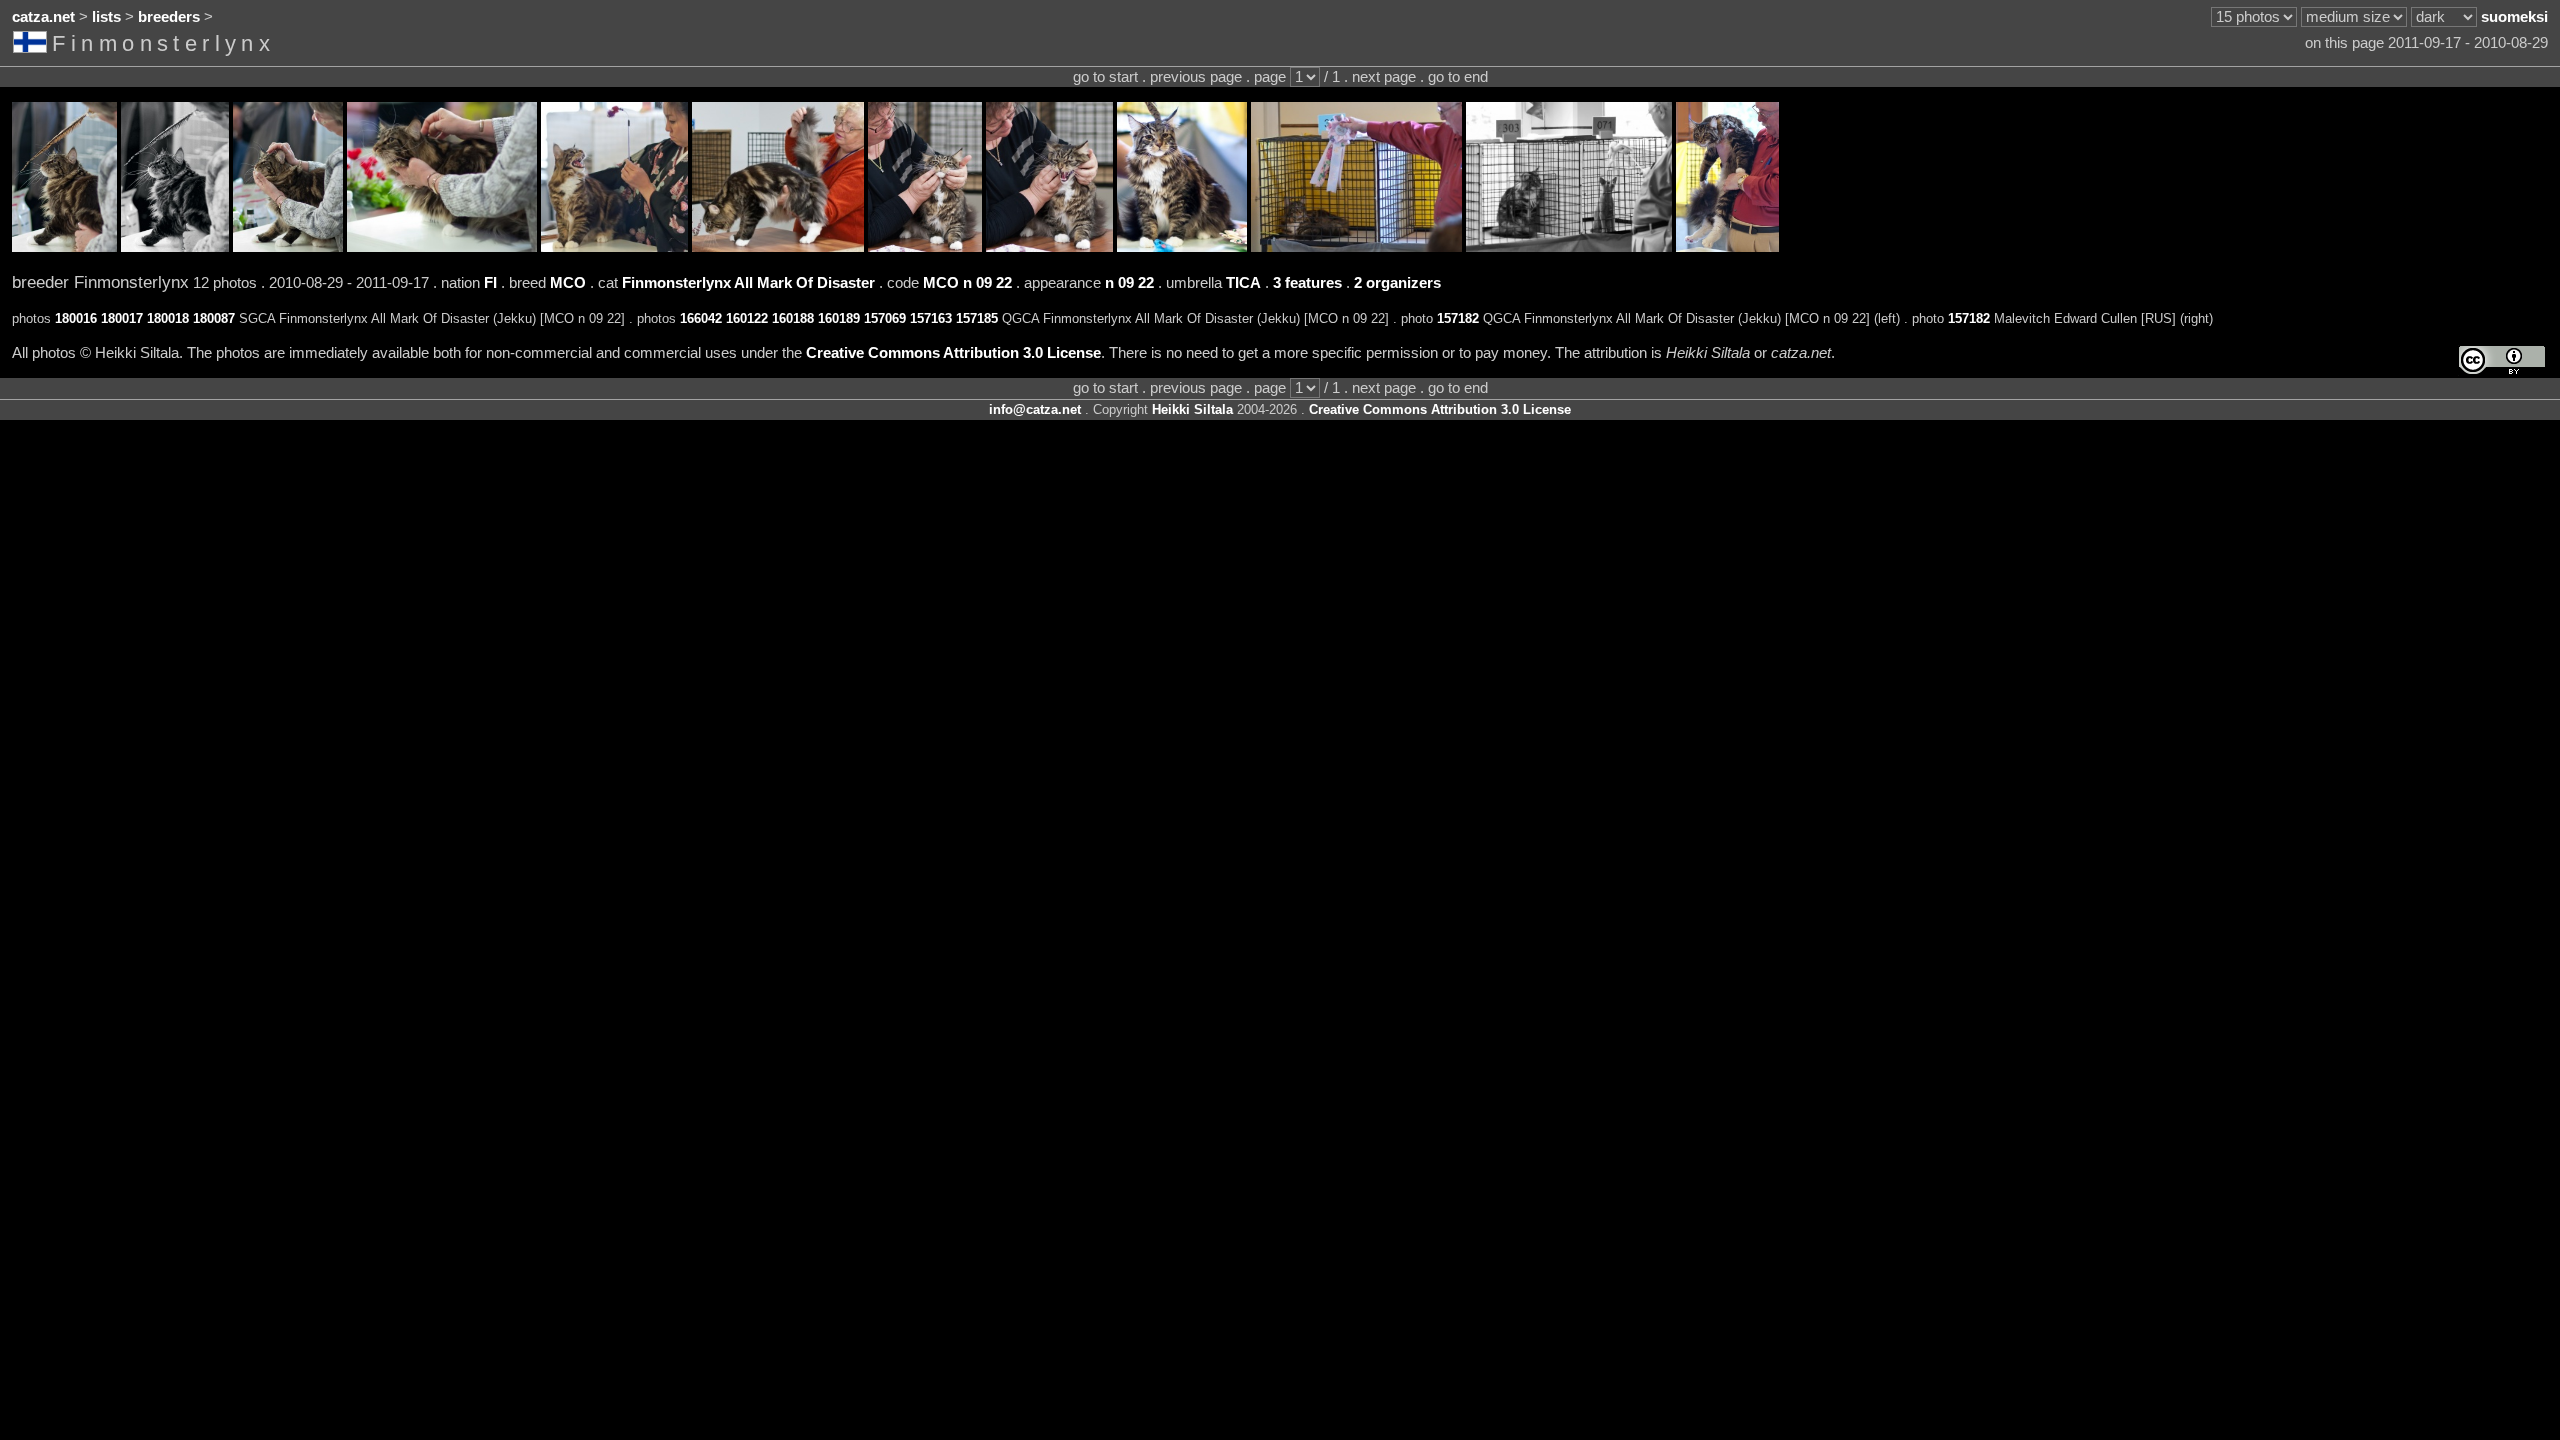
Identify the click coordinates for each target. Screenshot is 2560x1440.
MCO (568, 283)
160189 (839, 318)
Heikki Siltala (1192, 409)
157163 (931, 318)
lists (106, 17)
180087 (214, 318)
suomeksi (2514, 17)
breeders (169, 17)
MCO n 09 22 (967, 283)
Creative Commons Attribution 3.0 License (953, 353)
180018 (168, 318)
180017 (122, 318)
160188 (793, 318)
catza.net (43, 17)
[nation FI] (32, 46)
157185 (977, 318)
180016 (76, 318)
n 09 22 (1129, 283)
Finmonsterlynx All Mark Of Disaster (748, 283)
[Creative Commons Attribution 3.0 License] (2502, 360)
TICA (1243, 283)
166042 (701, 318)
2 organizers (1397, 283)
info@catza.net (1035, 409)
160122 (747, 318)
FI (490, 283)
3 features (1307, 283)
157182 (1458, 318)
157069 (885, 318)
